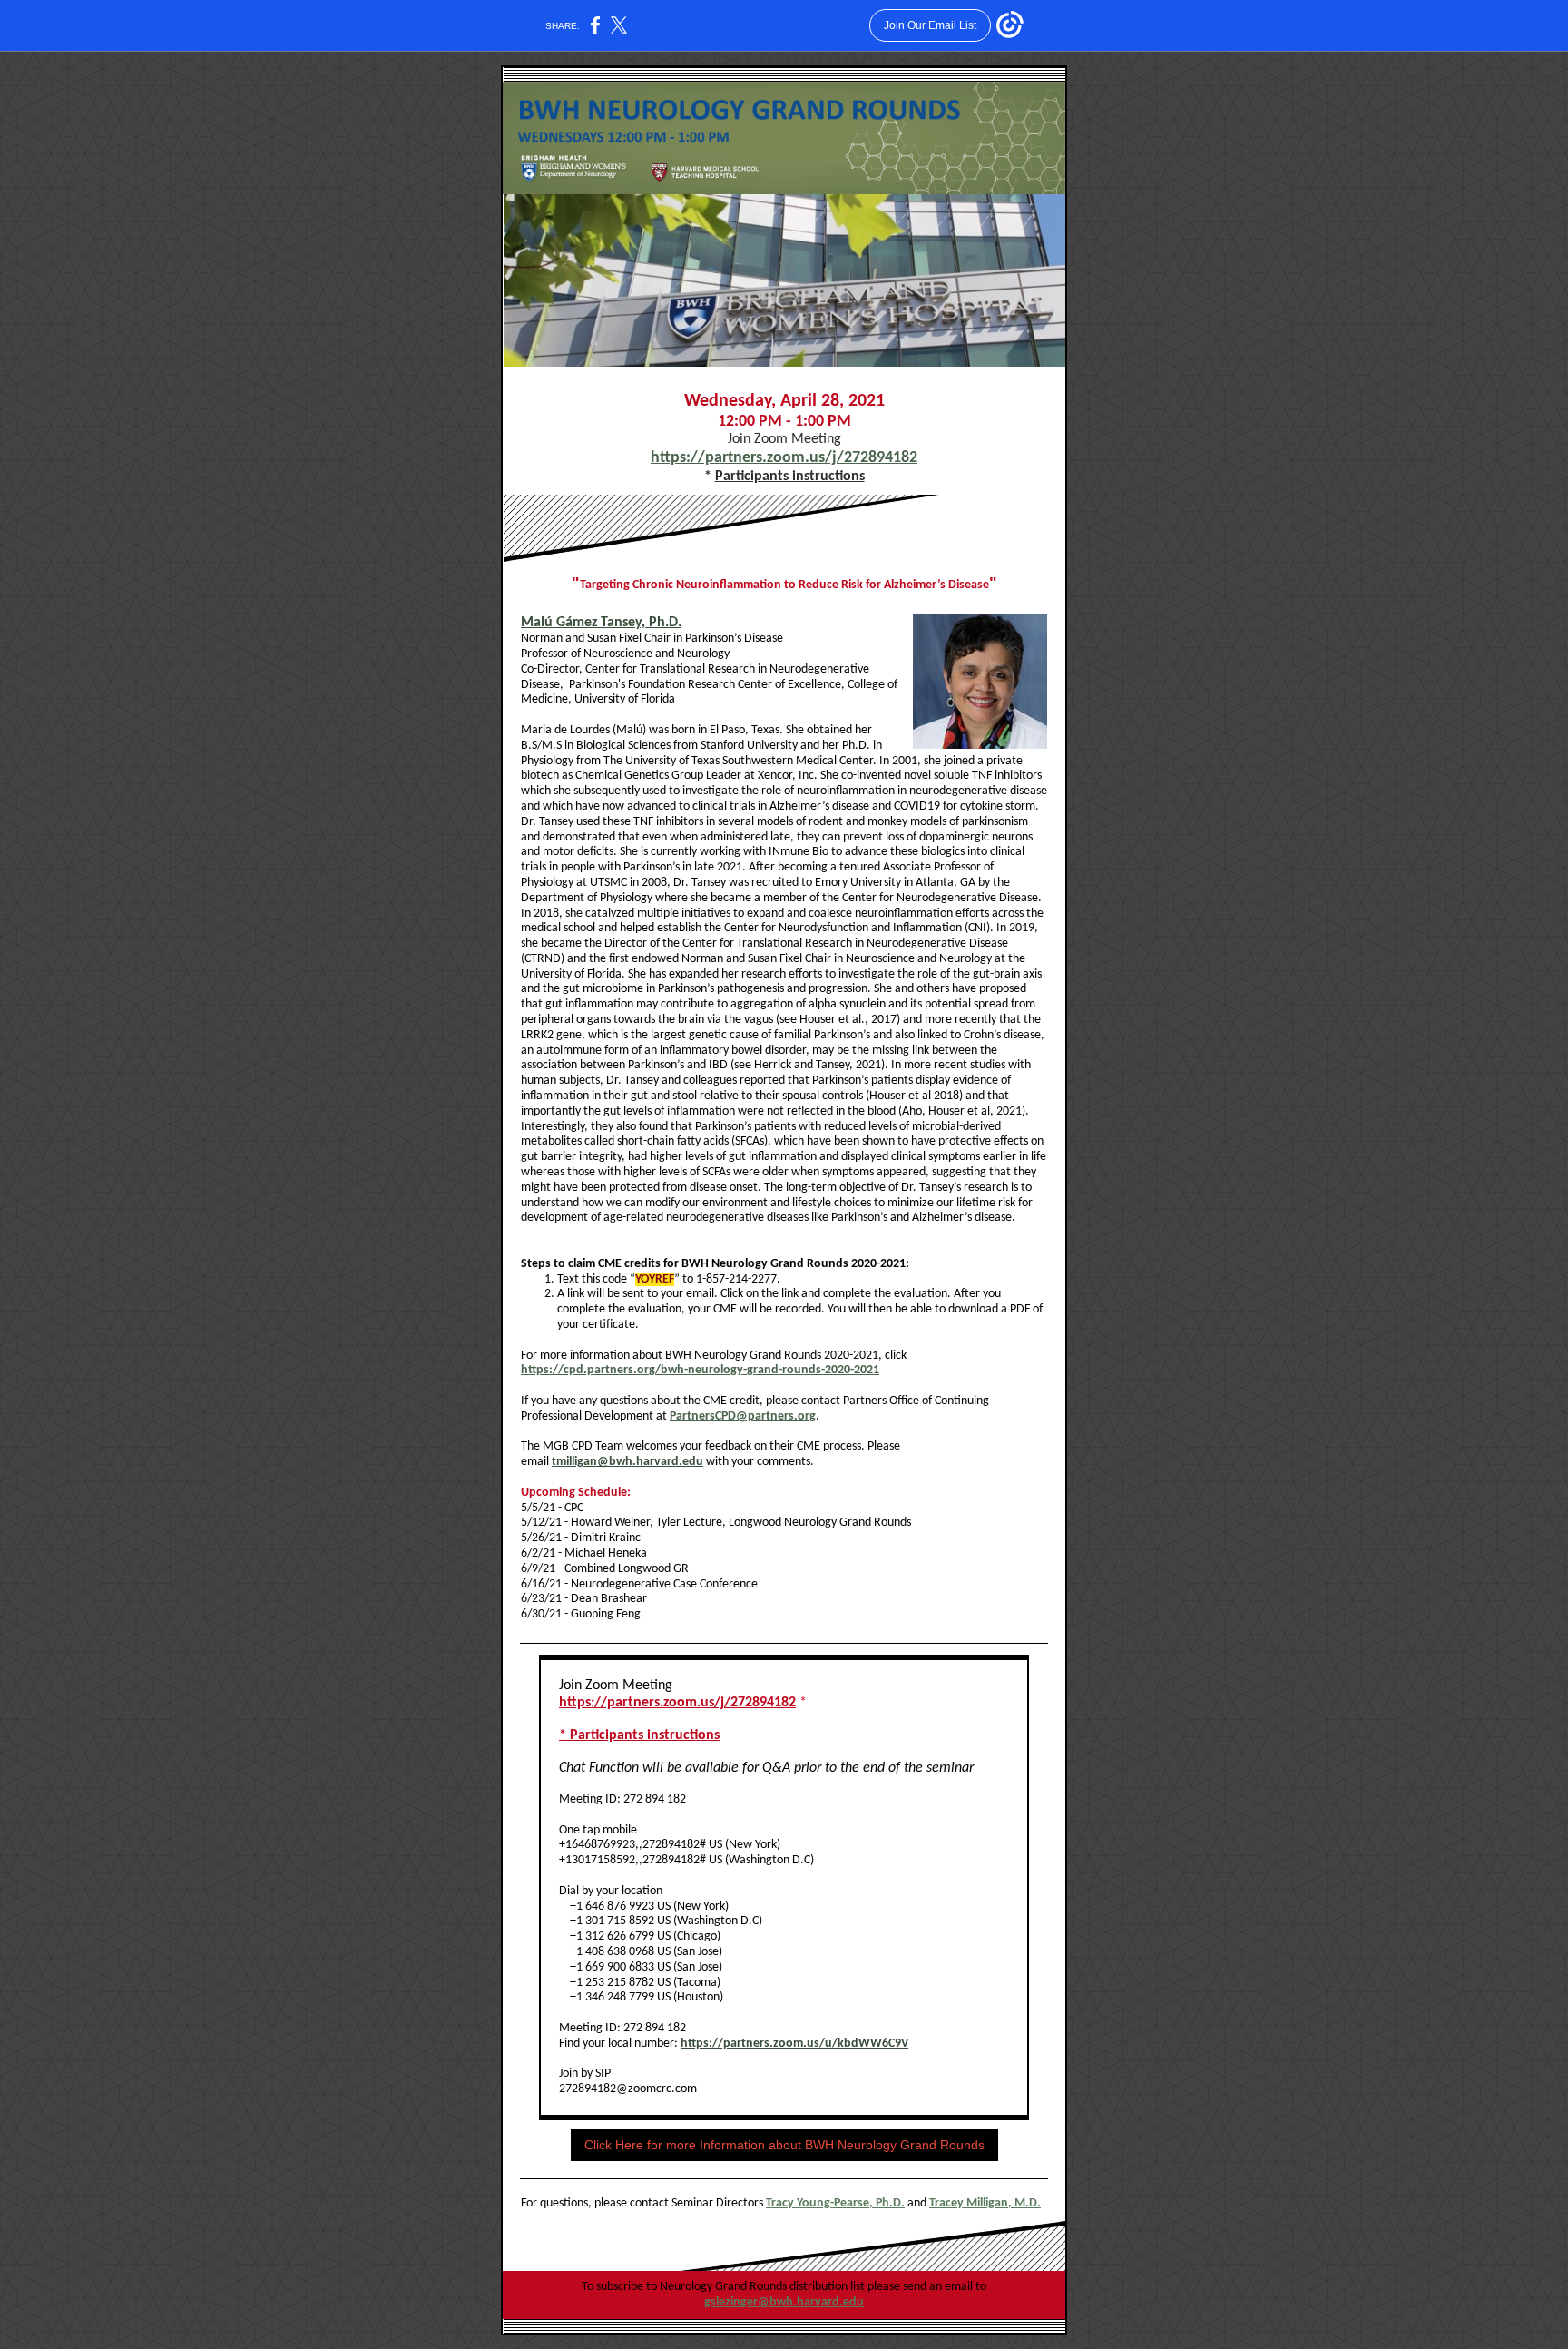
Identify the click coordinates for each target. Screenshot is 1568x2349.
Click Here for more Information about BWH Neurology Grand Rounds (784, 2145)
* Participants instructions (639, 1735)
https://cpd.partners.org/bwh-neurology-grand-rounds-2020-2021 (700, 1370)
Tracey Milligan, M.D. (985, 2203)
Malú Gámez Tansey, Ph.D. (601, 623)
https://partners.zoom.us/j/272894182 (784, 458)
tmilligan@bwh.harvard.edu (627, 1462)
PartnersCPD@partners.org (743, 1416)
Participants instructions (790, 477)
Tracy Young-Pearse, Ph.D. (835, 2203)
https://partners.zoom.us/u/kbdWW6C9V (794, 2044)
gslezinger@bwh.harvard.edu (784, 2302)
